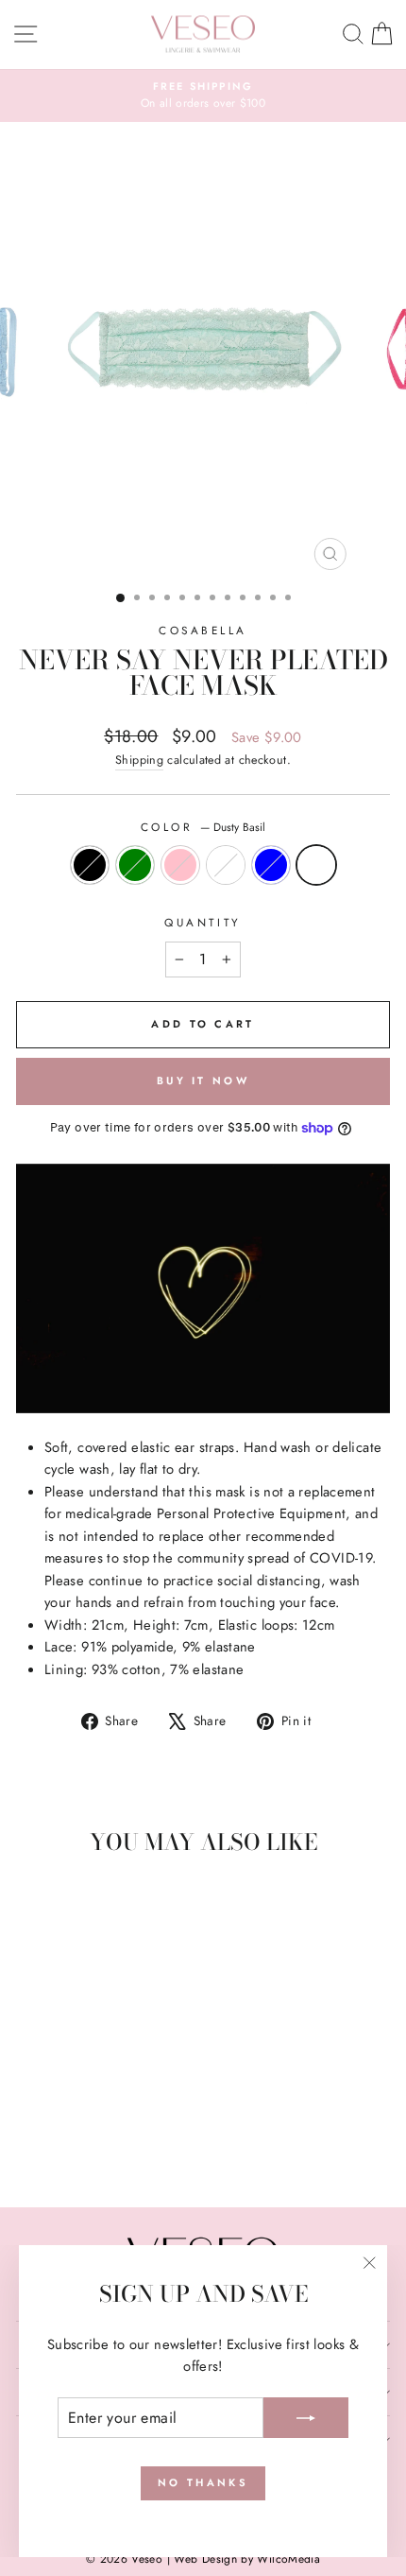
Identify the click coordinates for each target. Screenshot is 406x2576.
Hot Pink (180, 865)
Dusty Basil (316, 865)
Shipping (139, 760)
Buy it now (203, 1081)
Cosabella (203, 630)
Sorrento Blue (271, 865)
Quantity (203, 922)
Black (90, 865)
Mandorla (226, 865)
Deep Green (135, 865)
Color (203, 827)
